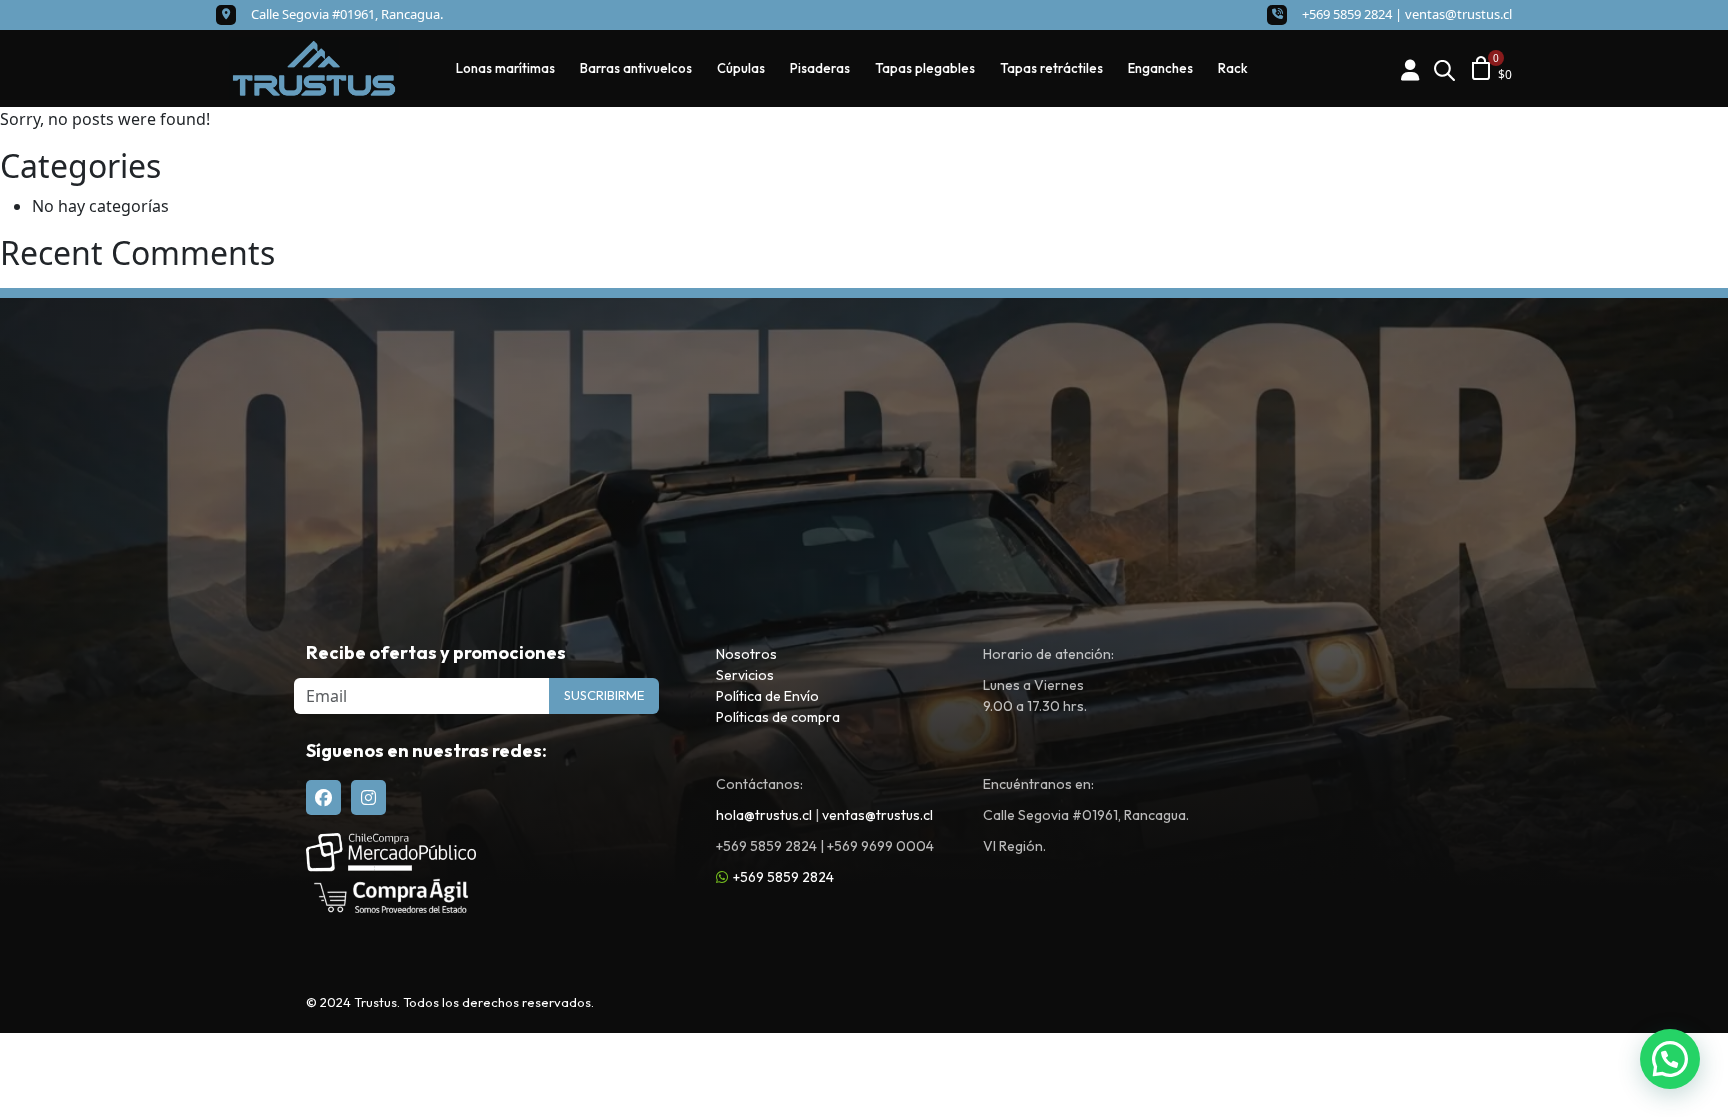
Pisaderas (820, 68)
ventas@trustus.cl (1458, 14)
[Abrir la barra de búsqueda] (1444, 68)
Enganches (1160, 68)
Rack (1233, 68)
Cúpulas (741, 68)
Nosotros (746, 654)
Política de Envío (767, 696)
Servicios (745, 675)
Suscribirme (604, 695)
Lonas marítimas (505, 68)
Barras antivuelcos (636, 68)
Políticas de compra (778, 717)
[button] (1670, 1059)
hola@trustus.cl (764, 815)
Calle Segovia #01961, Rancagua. (347, 14)
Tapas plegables (925, 68)
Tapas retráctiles (1051, 68)
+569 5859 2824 (783, 877)
